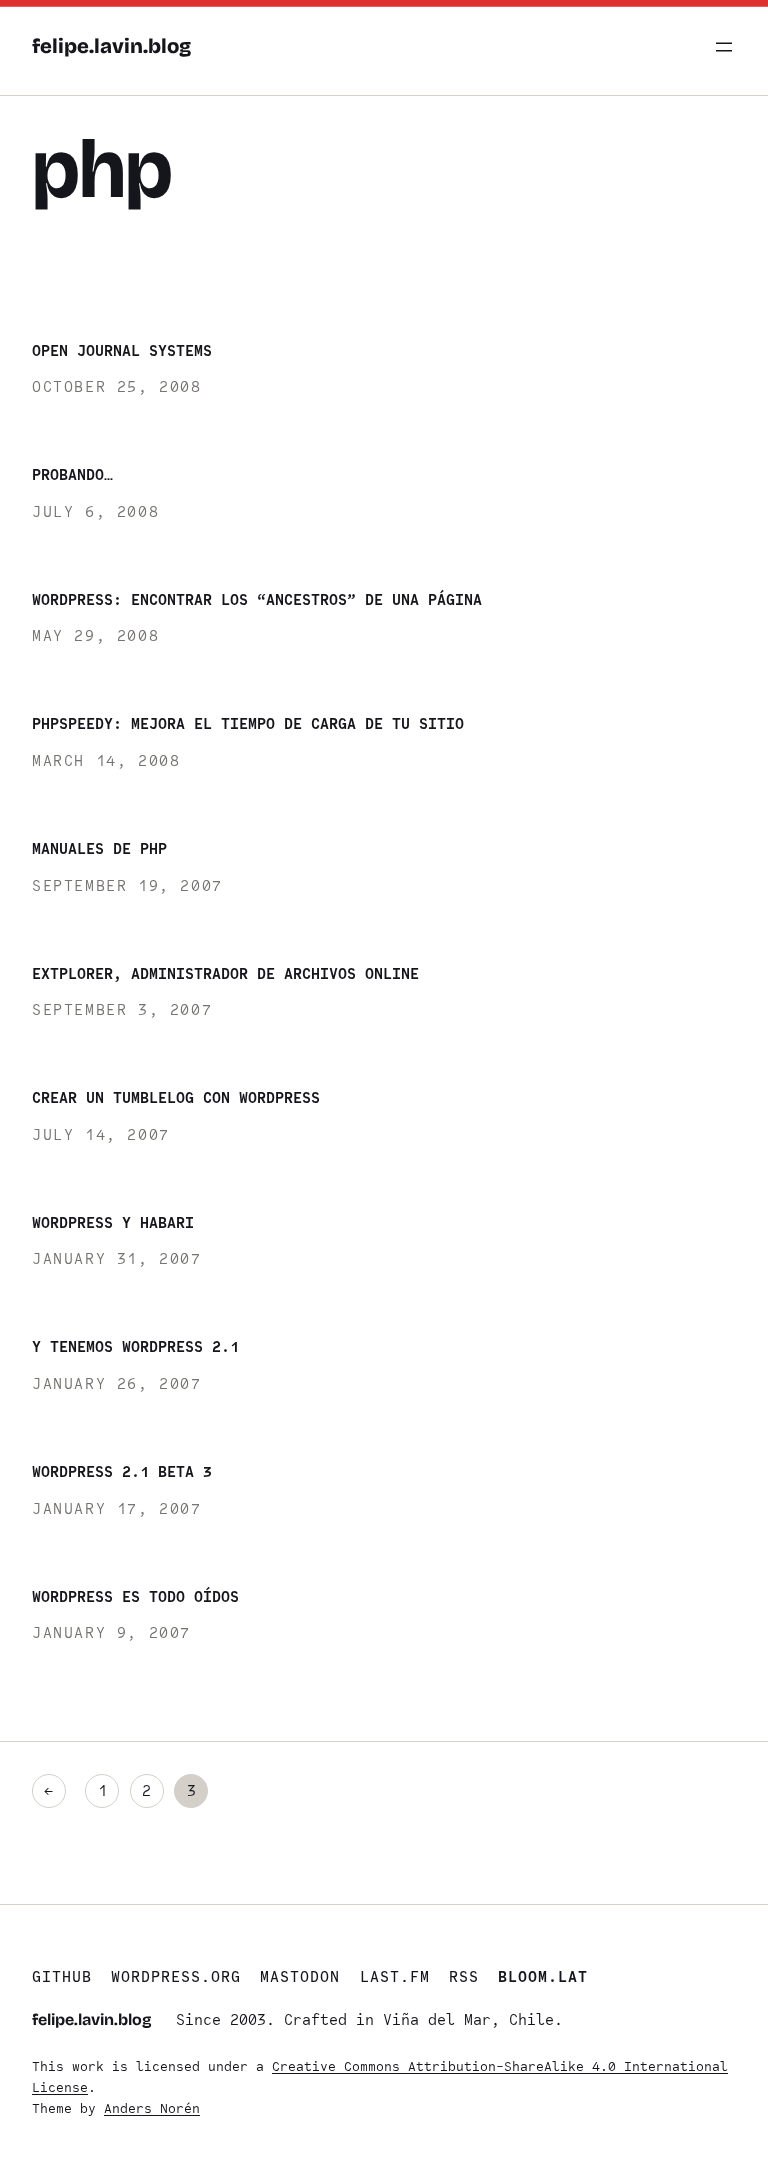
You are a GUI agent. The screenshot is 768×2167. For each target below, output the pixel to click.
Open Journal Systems (122, 350)
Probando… (72, 474)
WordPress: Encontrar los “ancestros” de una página (257, 599)
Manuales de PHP (99, 848)
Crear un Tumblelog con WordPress (176, 1097)
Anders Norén (152, 2108)
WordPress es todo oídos (135, 1596)
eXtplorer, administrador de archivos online (225, 973)
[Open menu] (724, 47)
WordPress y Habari (113, 1222)
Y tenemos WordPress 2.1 (135, 1346)
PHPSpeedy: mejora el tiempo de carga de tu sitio (248, 723)
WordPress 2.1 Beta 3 (122, 1471)
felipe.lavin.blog (111, 46)
